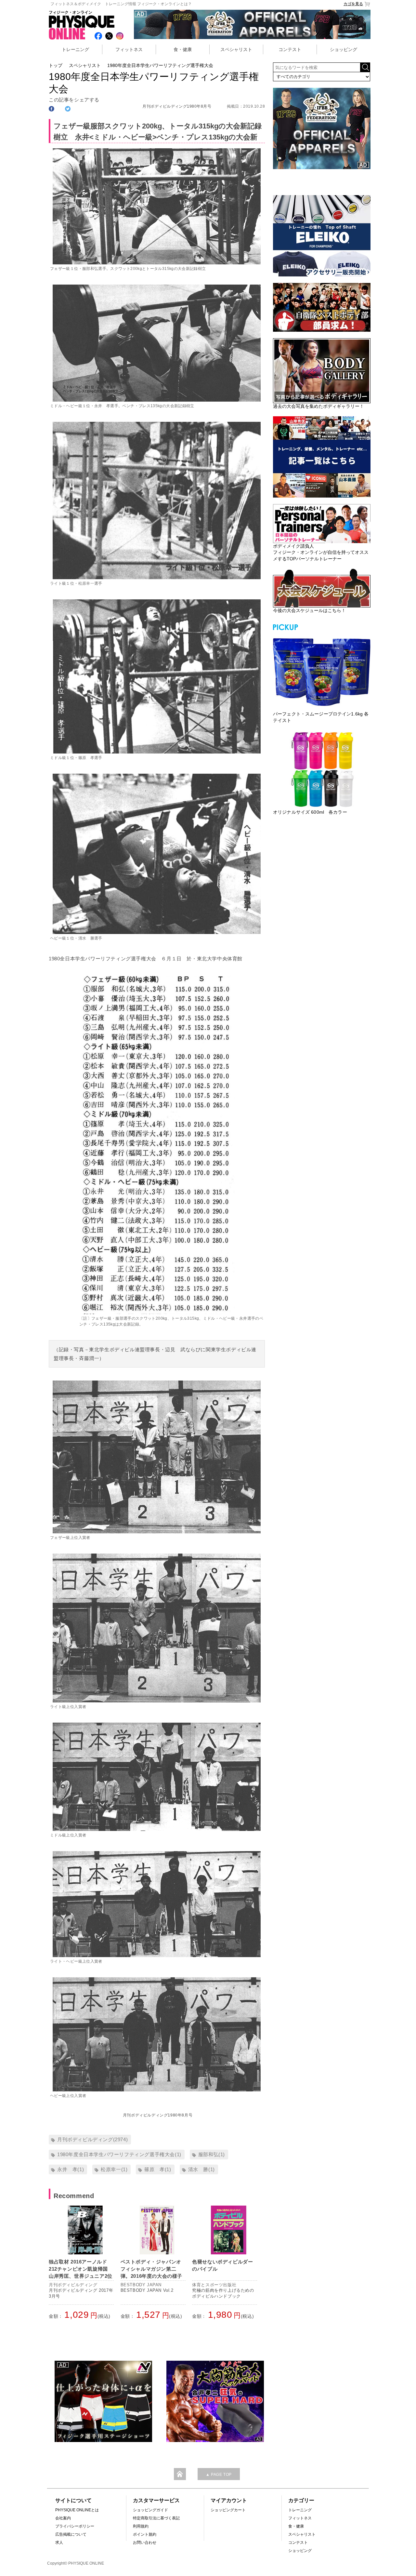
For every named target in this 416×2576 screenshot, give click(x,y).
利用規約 (141, 2526)
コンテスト (290, 49)
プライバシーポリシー (75, 2526)
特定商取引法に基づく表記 (156, 2518)
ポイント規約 (145, 2534)
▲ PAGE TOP (219, 2475)
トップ (56, 65)
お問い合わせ (145, 2543)
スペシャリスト (236, 49)
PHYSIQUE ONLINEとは (77, 2510)
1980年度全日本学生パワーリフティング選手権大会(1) (119, 2154)
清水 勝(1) (201, 2169)
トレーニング (75, 49)
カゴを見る (353, 4)
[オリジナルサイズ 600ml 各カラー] (322, 769)
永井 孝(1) (71, 2169)
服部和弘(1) (212, 2154)
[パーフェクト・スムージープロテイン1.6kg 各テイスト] (322, 671)
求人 (59, 2543)
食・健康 (183, 49)
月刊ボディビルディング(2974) (92, 2139)
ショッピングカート (228, 2510)
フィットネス (129, 49)
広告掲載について (71, 2534)
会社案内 (63, 2518)
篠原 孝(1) (158, 2169)
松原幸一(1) (114, 2169)
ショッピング (344, 49)
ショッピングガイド (150, 2510)
